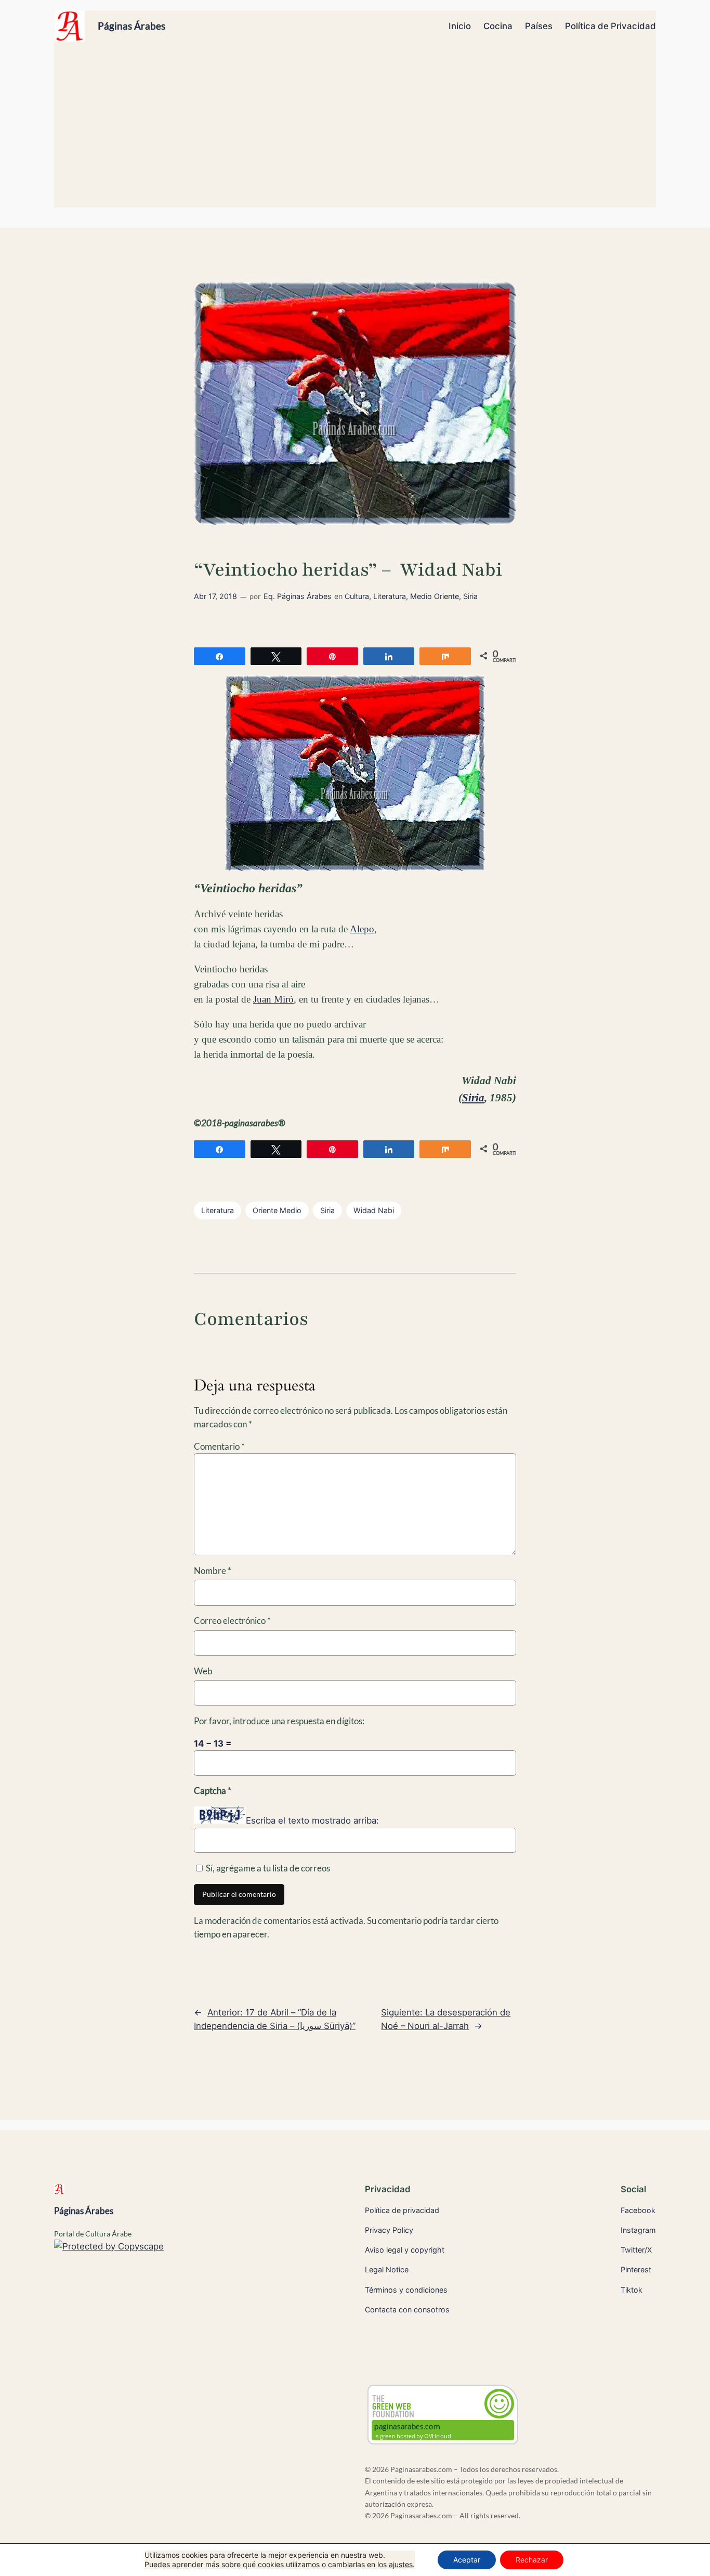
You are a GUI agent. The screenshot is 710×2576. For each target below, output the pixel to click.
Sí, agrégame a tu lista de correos (267, 1868)
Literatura (390, 596)
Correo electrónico (232, 1621)
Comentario (219, 1446)
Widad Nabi (374, 1210)
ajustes (401, 2564)
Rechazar (532, 2560)
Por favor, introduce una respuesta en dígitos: (279, 1721)
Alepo (362, 929)
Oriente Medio (277, 1210)
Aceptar (467, 2560)
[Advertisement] (355, 129)
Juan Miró (273, 999)
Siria (470, 596)
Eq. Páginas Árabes (298, 596)
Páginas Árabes (132, 26)
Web (203, 1671)
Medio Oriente (435, 596)
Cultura (357, 596)
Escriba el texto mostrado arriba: (312, 1820)
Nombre (213, 1571)
